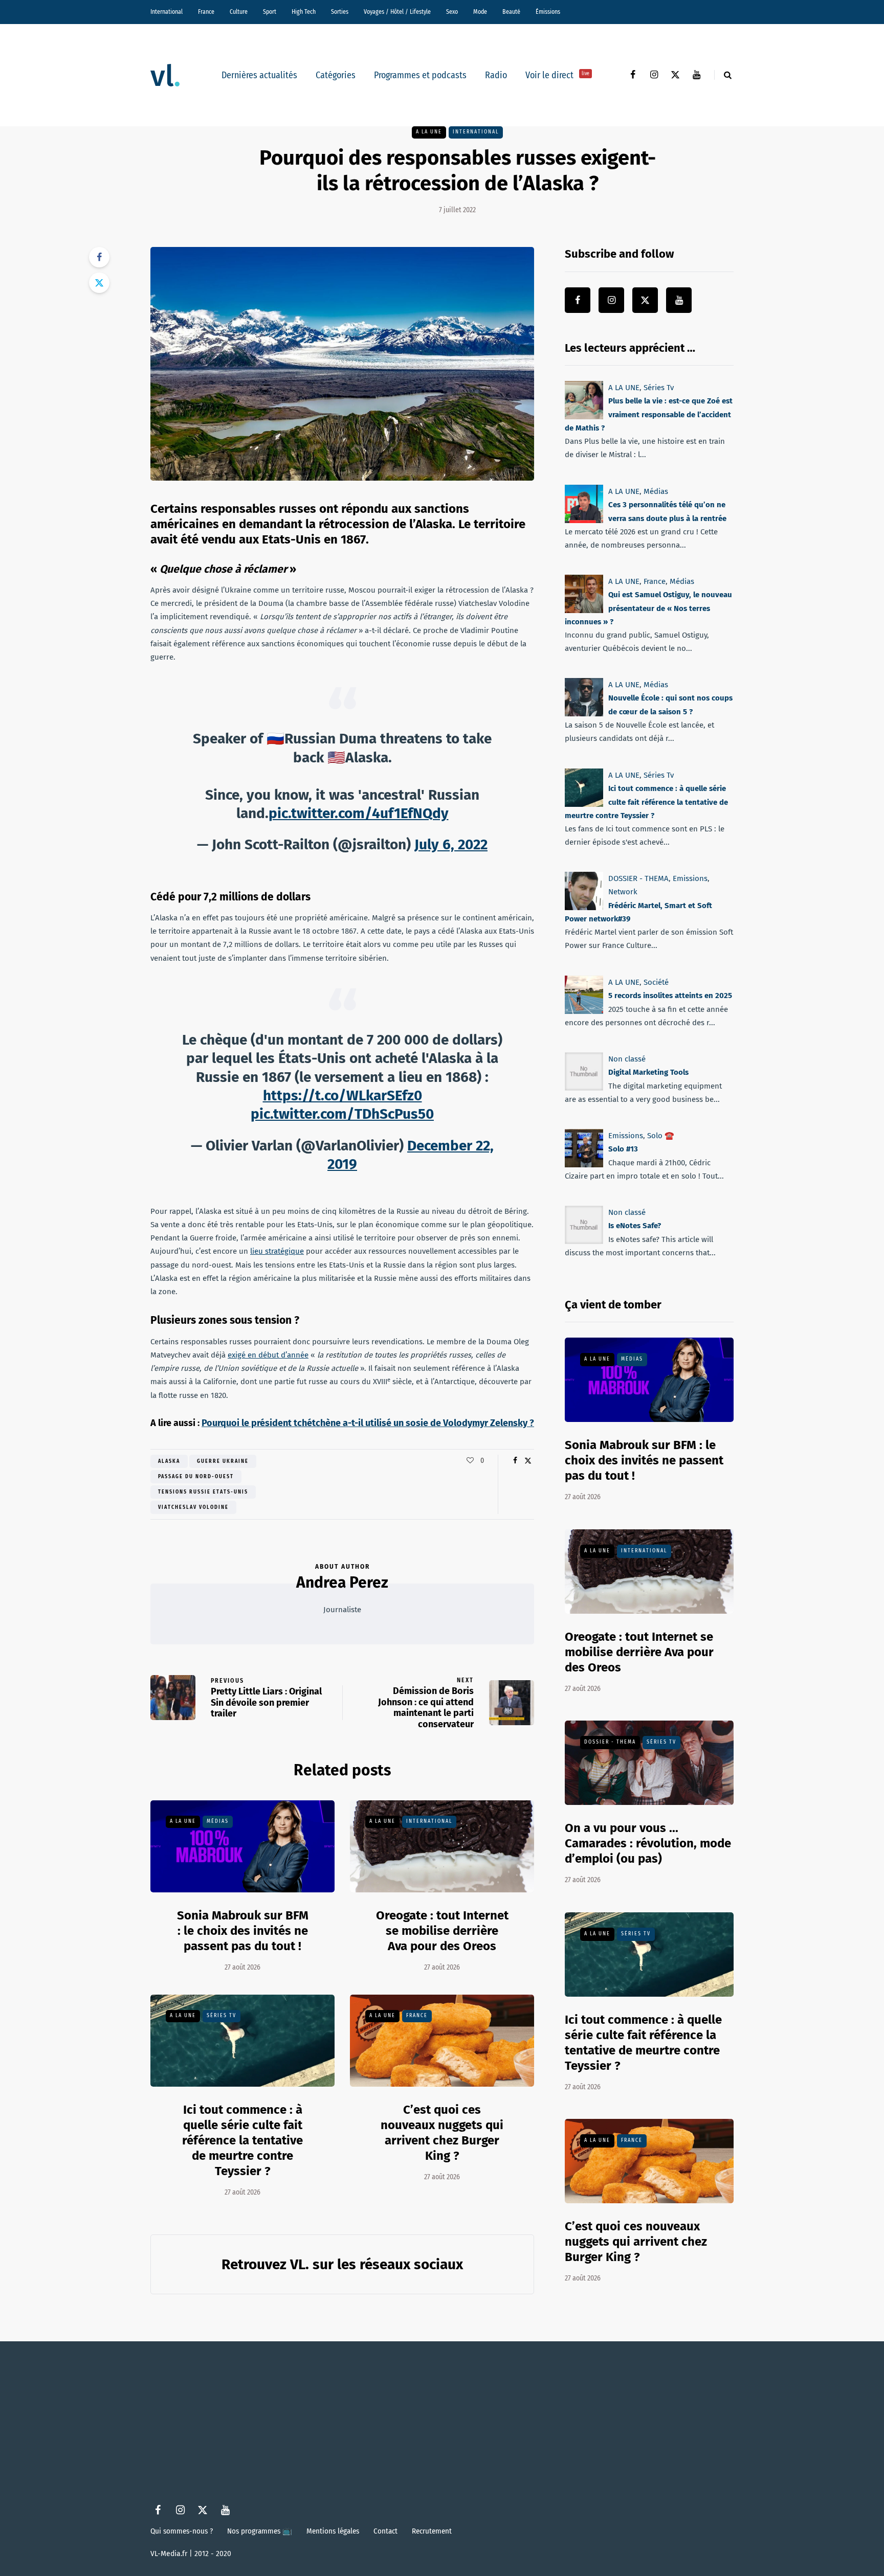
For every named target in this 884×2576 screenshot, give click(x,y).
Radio (496, 75)
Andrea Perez (342, 1583)
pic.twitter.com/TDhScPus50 (342, 1114)
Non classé (627, 1059)
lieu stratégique (277, 1251)
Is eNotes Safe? (635, 1226)
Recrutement (432, 2531)
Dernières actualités (259, 75)
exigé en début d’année (268, 1355)
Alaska (169, 1461)
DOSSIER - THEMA (638, 878)
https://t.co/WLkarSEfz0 (342, 1095)
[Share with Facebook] (99, 257)
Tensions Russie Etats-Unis (203, 1492)
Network (623, 892)
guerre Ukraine (223, 1461)
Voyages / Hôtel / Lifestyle (397, 12)
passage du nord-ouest (196, 1477)
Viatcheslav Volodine (193, 1507)
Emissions (690, 878)
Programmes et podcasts (420, 75)
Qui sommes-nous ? (182, 2531)
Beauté (511, 12)
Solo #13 (623, 1149)
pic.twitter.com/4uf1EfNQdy (359, 813)
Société (656, 982)
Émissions (548, 12)
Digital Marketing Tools (648, 1072)
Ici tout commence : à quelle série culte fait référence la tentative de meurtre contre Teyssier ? (242, 2140)
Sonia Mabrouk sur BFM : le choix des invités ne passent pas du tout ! (243, 1931)
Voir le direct (557, 75)
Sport (270, 12)
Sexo (452, 12)
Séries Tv (222, 2016)
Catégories (336, 75)
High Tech (304, 12)
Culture (239, 12)
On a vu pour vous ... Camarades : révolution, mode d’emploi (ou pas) (648, 1843)
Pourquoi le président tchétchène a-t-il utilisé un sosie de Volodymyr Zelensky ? (368, 1423)
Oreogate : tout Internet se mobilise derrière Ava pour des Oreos (442, 1931)
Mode (480, 12)
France (206, 12)
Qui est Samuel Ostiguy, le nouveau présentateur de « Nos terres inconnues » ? (648, 608)
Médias (218, 1821)
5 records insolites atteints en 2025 (670, 996)
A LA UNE (429, 132)
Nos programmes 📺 (260, 2531)
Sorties (340, 12)
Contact (385, 2531)
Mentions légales (333, 2531)
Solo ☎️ (661, 1136)
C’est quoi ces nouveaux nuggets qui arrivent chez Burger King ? (636, 2242)
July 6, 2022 (451, 844)
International (167, 12)
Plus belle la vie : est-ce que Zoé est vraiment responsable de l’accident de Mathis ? (649, 414)
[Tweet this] (99, 283)
